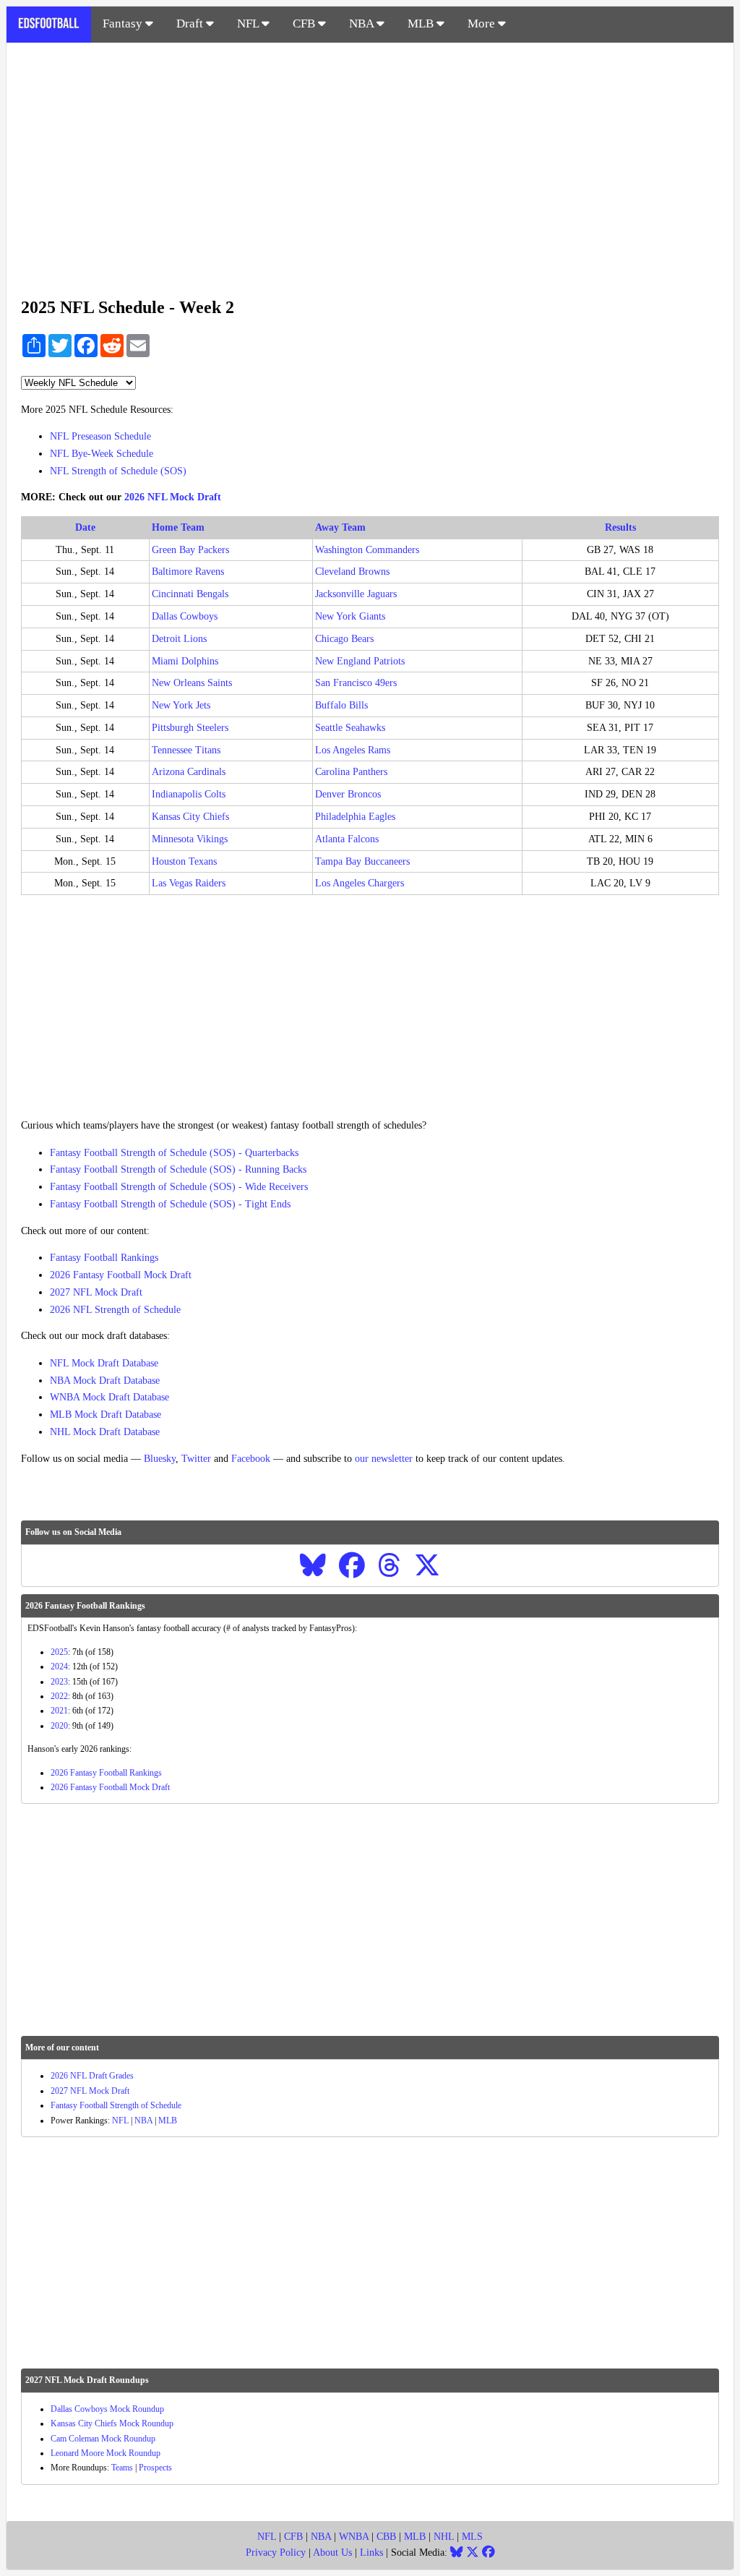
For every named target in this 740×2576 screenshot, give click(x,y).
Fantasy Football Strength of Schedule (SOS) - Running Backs (178, 1169)
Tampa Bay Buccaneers (362, 861)
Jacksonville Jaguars (356, 594)
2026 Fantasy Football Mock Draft (121, 1275)
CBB (386, 2537)
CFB (305, 23)
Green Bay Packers (190, 550)
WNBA (354, 2537)
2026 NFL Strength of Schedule (115, 1310)
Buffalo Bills (341, 705)
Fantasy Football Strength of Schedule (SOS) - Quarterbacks (174, 1153)
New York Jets (181, 705)
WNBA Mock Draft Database (109, 1397)
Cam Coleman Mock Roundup (103, 2439)
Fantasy (124, 23)
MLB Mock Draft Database (106, 1415)
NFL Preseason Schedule (100, 436)
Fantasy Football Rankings (104, 1258)
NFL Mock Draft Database (104, 1363)
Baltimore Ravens (188, 572)
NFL (249, 23)
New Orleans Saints (192, 683)
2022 (59, 1696)
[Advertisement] (370, 162)
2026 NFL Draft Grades (92, 2076)
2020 (59, 1726)
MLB (422, 23)
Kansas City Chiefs (190, 817)
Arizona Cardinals (189, 772)
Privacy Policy (276, 2553)
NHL (444, 2537)
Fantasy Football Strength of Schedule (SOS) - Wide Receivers (179, 1187)
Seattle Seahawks (350, 728)
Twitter (196, 1459)
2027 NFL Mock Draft (96, 1292)
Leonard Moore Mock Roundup (106, 2453)
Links (371, 2553)
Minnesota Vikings (190, 839)
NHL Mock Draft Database (105, 1432)
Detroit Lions (179, 639)
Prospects (155, 2468)
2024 (59, 1666)
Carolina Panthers (351, 772)
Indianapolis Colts (189, 794)
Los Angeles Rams (353, 750)
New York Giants (350, 616)
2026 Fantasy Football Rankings (106, 1773)
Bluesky (160, 1459)
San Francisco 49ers (356, 683)
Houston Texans (184, 861)
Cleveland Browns (352, 572)
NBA (363, 23)
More (483, 23)
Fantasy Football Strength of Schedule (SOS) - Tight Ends (170, 1204)
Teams (122, 2468)
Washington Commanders (367, 550)
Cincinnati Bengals (190, 594)
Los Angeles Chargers (360, 883)
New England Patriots (360, 661)
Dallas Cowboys (185, 616)
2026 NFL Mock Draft (173, 497)
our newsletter (384, 1459)
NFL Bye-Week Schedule (102, 454)
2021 (59, 1711)
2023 (59, 1682)
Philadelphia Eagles (355, 817)
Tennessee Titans (186, 750)
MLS (472, 2537)
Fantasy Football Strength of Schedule (116, 2105)
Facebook (251, 1459)
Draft (191, 23)
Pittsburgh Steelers (190, 728)
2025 (59, 1652)
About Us (332, 2553)
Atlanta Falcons (347, 839)
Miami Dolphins (185, 661)
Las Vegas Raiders (189, 883)
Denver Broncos (348, 794)
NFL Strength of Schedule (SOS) (118, 471)
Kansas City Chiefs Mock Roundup (112, 2423)
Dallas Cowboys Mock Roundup (107, 2409)
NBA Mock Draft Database (105, 1381)
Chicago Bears (344, 639)
